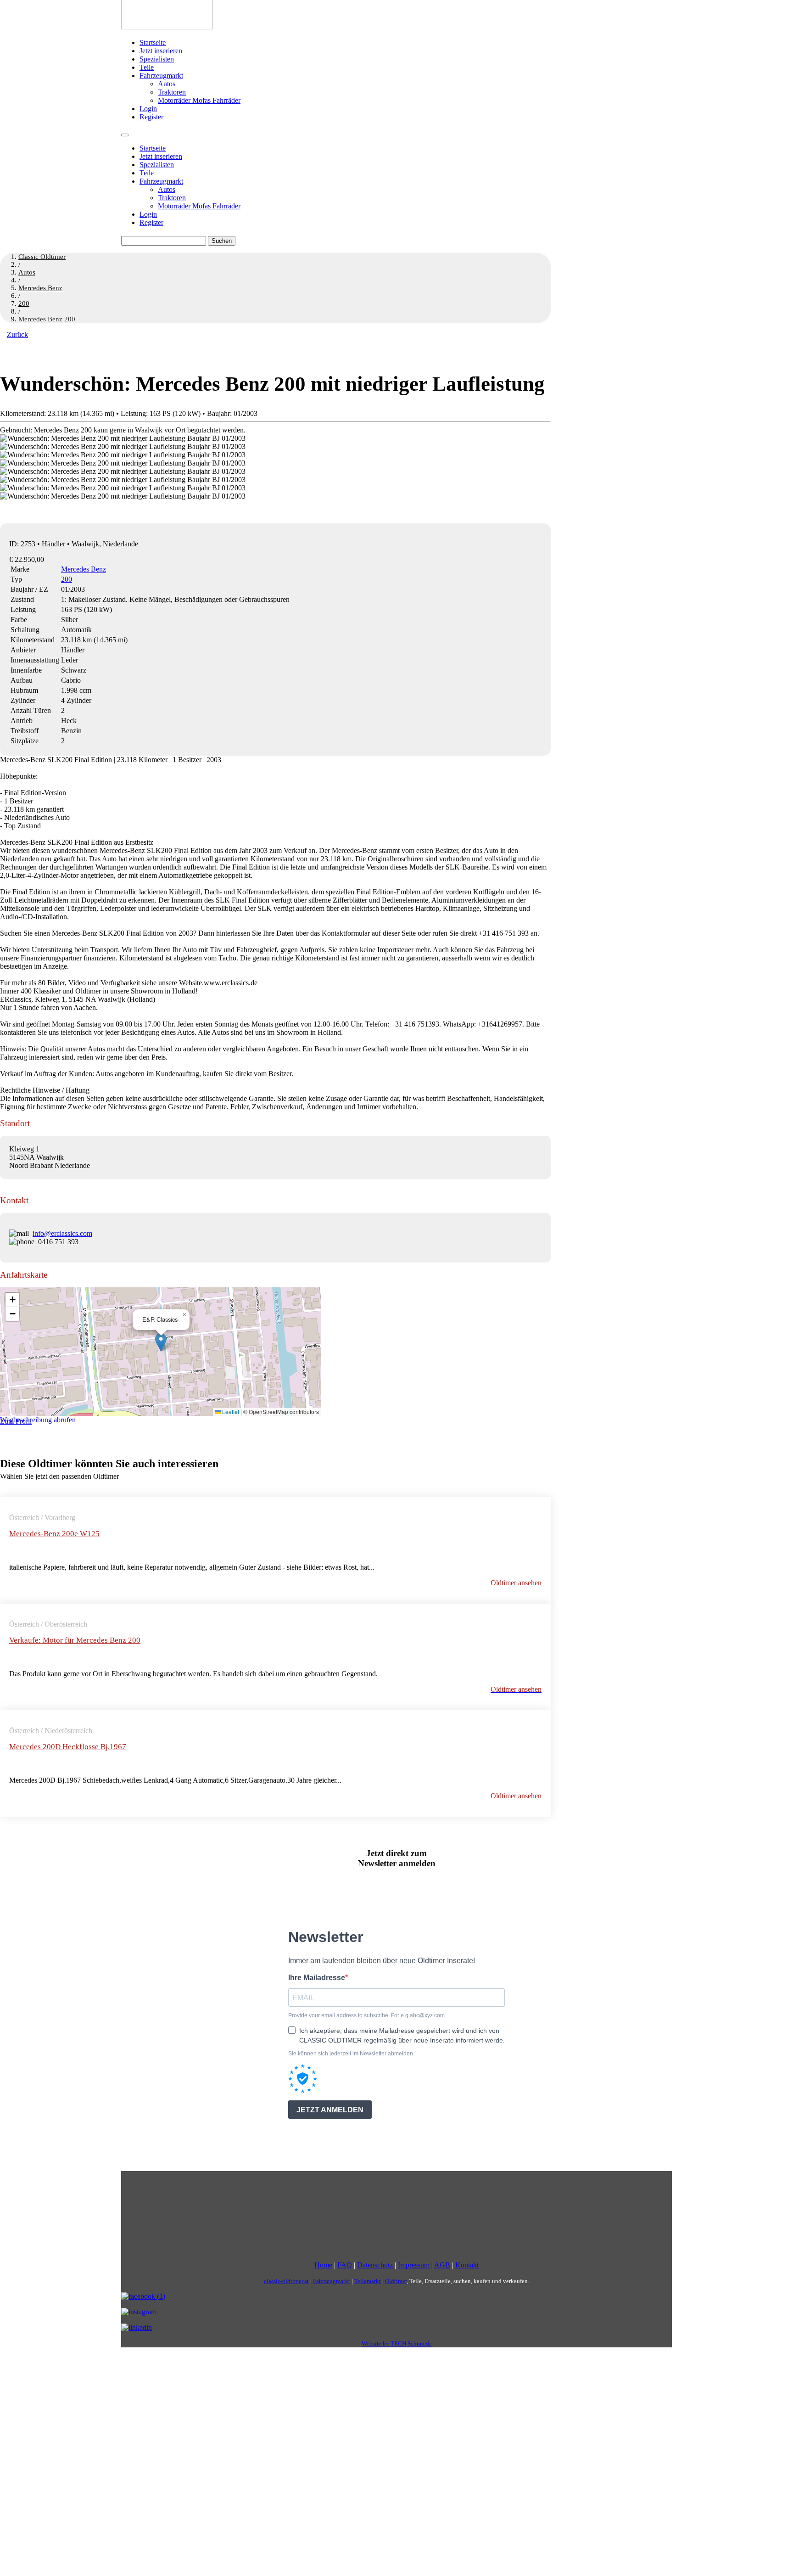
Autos (167, 84)
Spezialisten (157, 59)
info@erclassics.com (62, 1233)
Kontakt (467, 2265)
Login (148, 109)
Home (323, 2265)
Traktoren (172, 92)
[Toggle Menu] (125, 135)
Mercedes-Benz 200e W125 (54, 1534)
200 (67, 579)
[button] (161, 1342)
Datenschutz (375, 2265)
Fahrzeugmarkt (161, 76)
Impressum (414, 2265)
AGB (442, 2265)
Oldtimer (396, 2281)
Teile (147, 67)
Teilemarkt (368, 2281)
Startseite (153, 42)
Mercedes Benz (84, 569)
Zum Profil (16, 1421)
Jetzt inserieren (161, 51)
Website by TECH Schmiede (397, 2343)
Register (151, 117)
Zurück (17, 334)
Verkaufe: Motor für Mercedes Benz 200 (75, 1640)
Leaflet (230, 1411)
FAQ (345, 2265)
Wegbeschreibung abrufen (38, 1420)
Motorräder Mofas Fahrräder (199, 100)
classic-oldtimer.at (286, 2281)
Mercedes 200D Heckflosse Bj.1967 (68, 1747)
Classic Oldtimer (42, 257)
